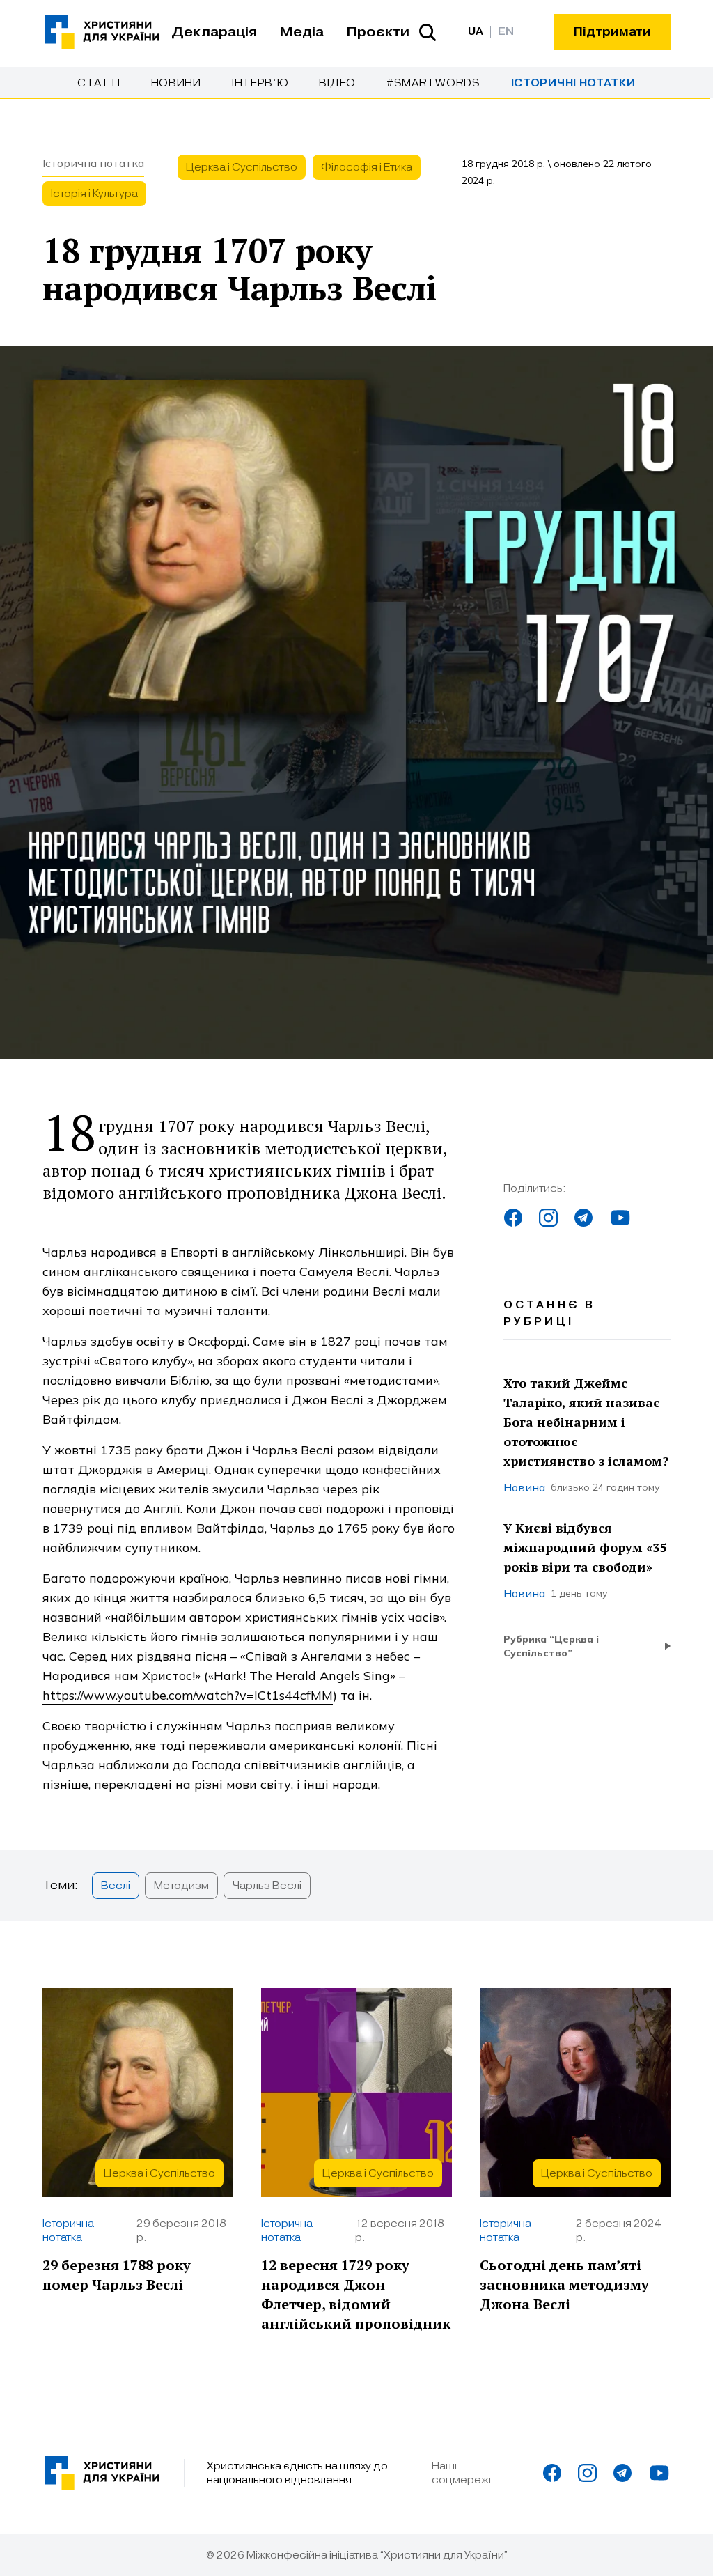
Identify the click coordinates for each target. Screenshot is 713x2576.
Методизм (181, 1886)
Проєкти (378, 32)
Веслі (116, 1886)
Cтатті (99, 83)
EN (506, 32)
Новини (176, 83)
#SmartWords (433, 83)
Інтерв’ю (260, 83)
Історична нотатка (93, 163)
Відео (337, 83)
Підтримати (612, 32)
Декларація (214, 32)
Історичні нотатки (573, 83)
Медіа (301, 32)
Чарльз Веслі (267, 1886)
